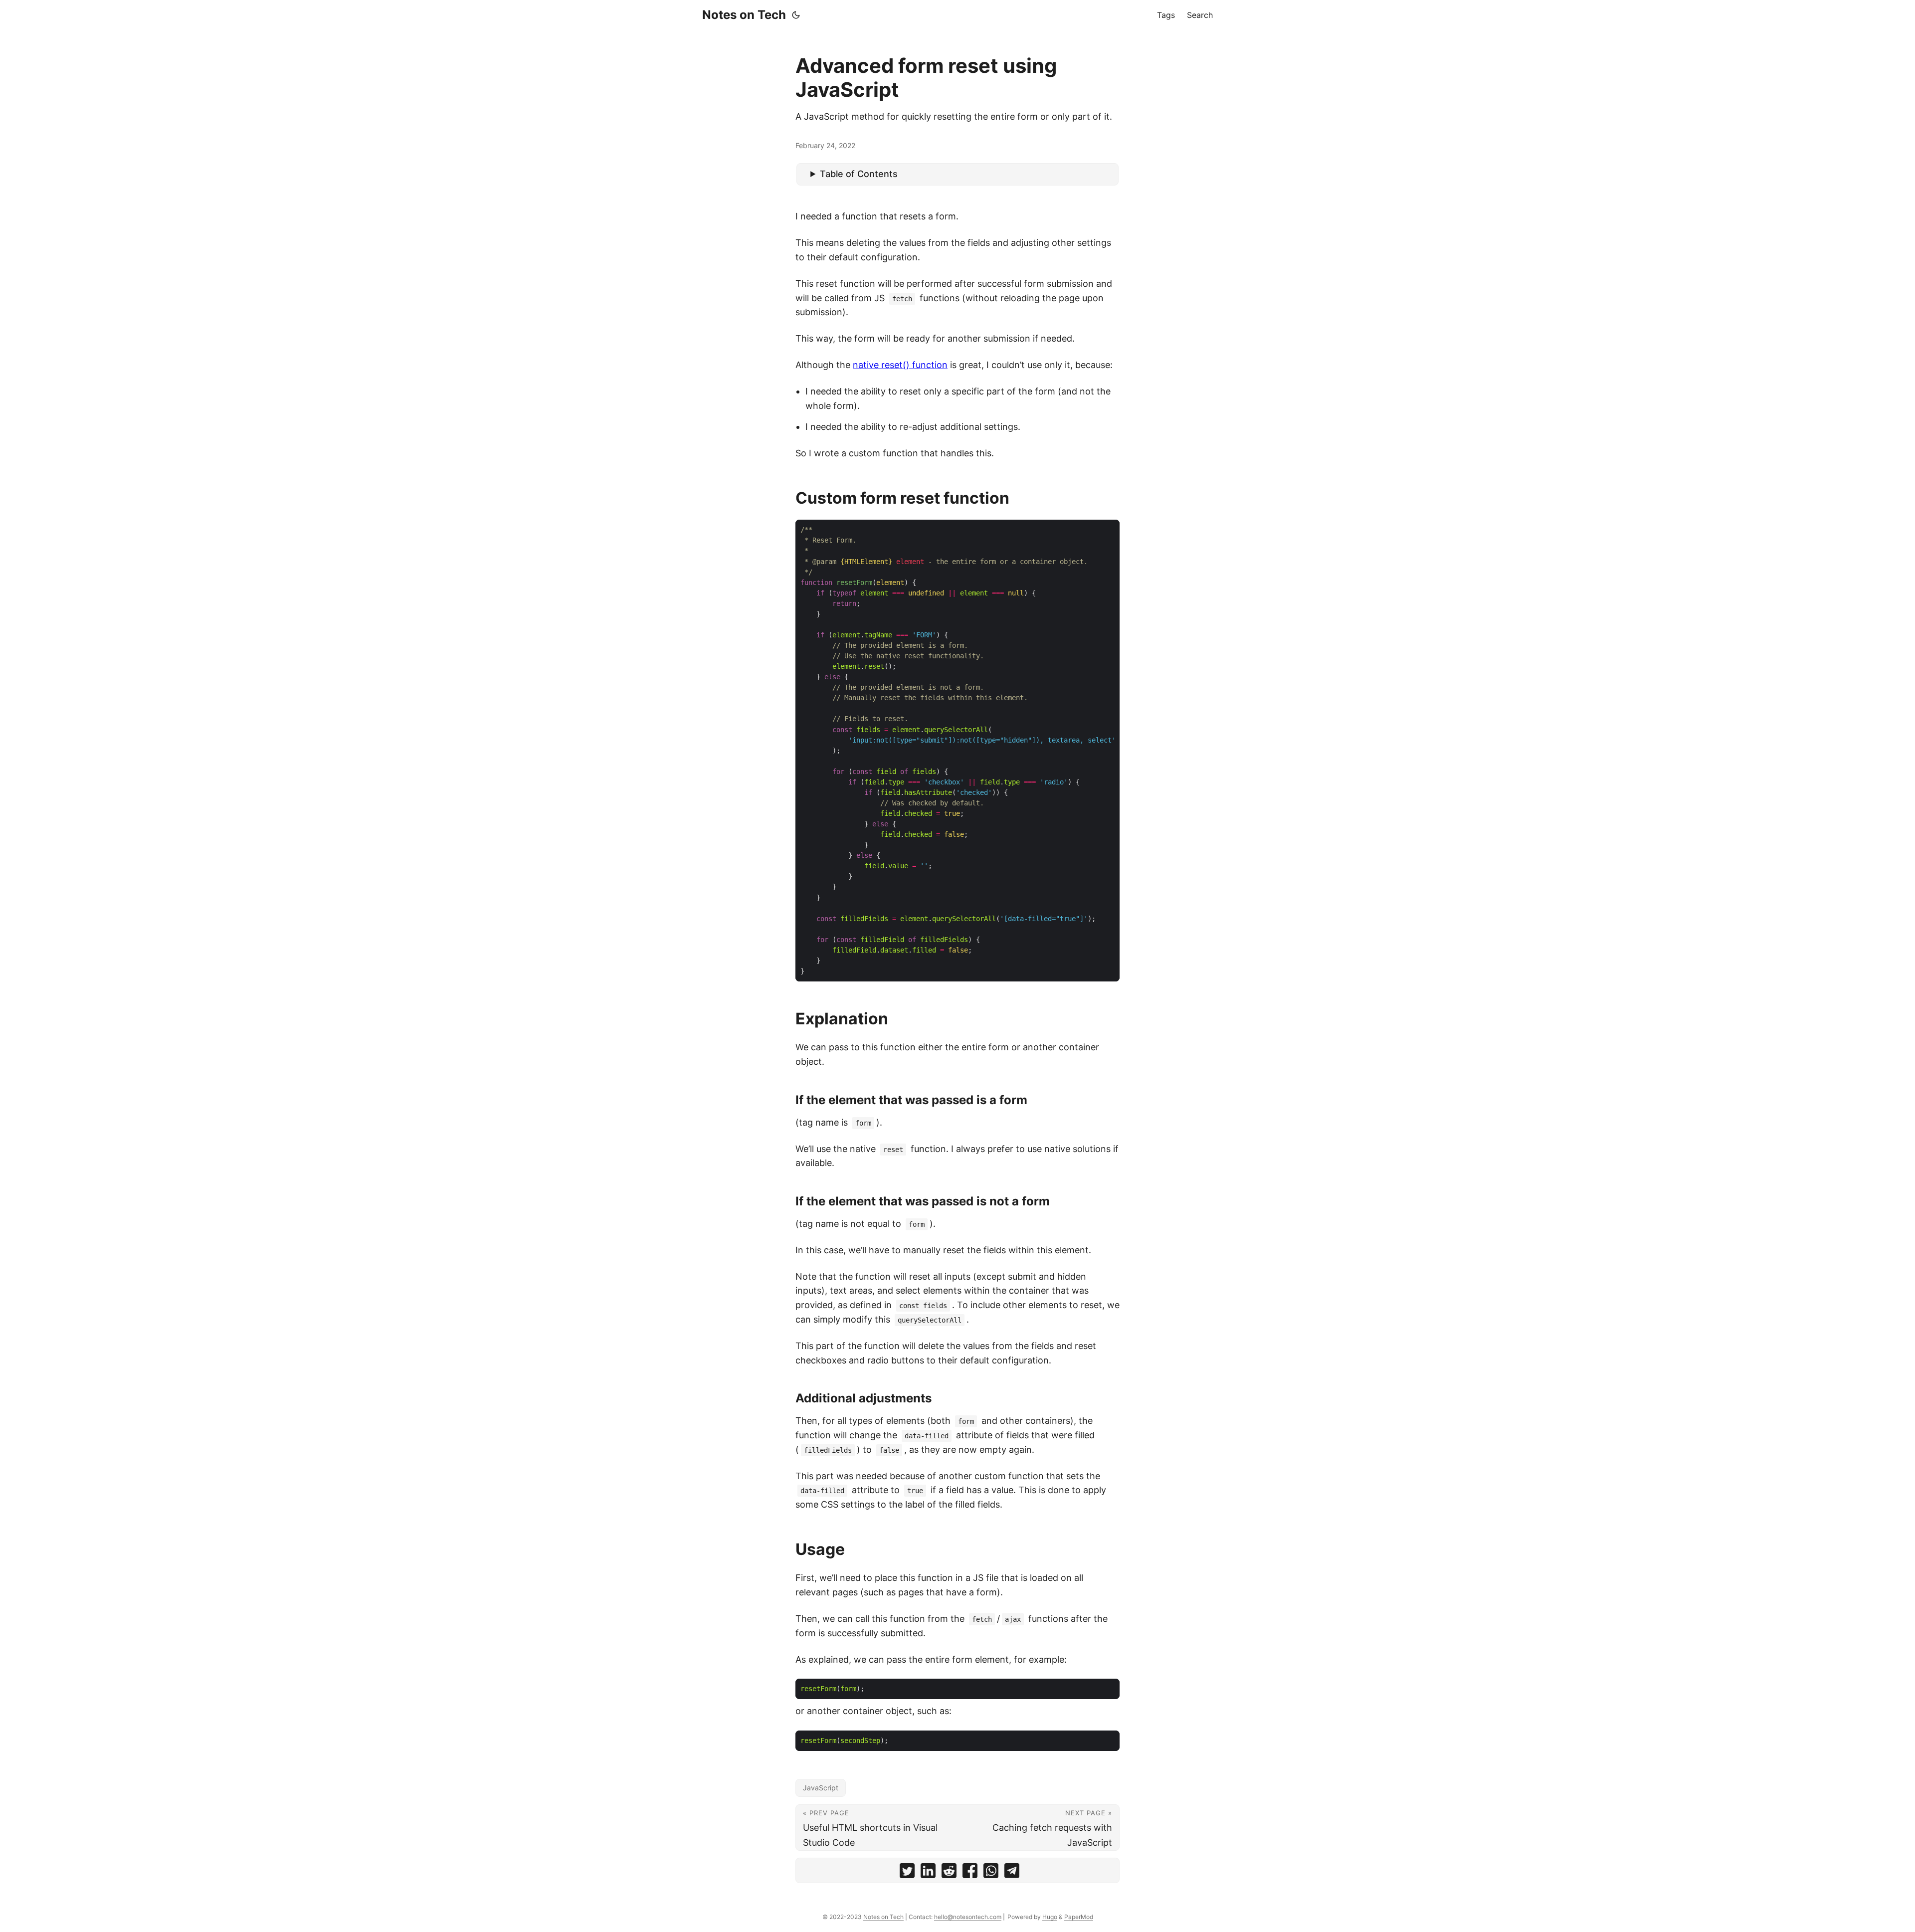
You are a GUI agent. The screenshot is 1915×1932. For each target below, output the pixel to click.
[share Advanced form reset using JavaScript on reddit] (949, 1873)
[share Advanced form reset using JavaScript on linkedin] (928, 1873)
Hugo (1050, 1917)
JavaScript (821, 1788)
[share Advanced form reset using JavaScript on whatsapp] (991, 1873)
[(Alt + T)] (796, 15)
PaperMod (1079, 1917)
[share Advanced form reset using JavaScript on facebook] (970, 1873)
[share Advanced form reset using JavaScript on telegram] (1012, 1873)
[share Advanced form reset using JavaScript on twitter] (907, 1873)
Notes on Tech (744, 15)
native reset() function (900, 365)
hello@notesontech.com (968, 1917)
